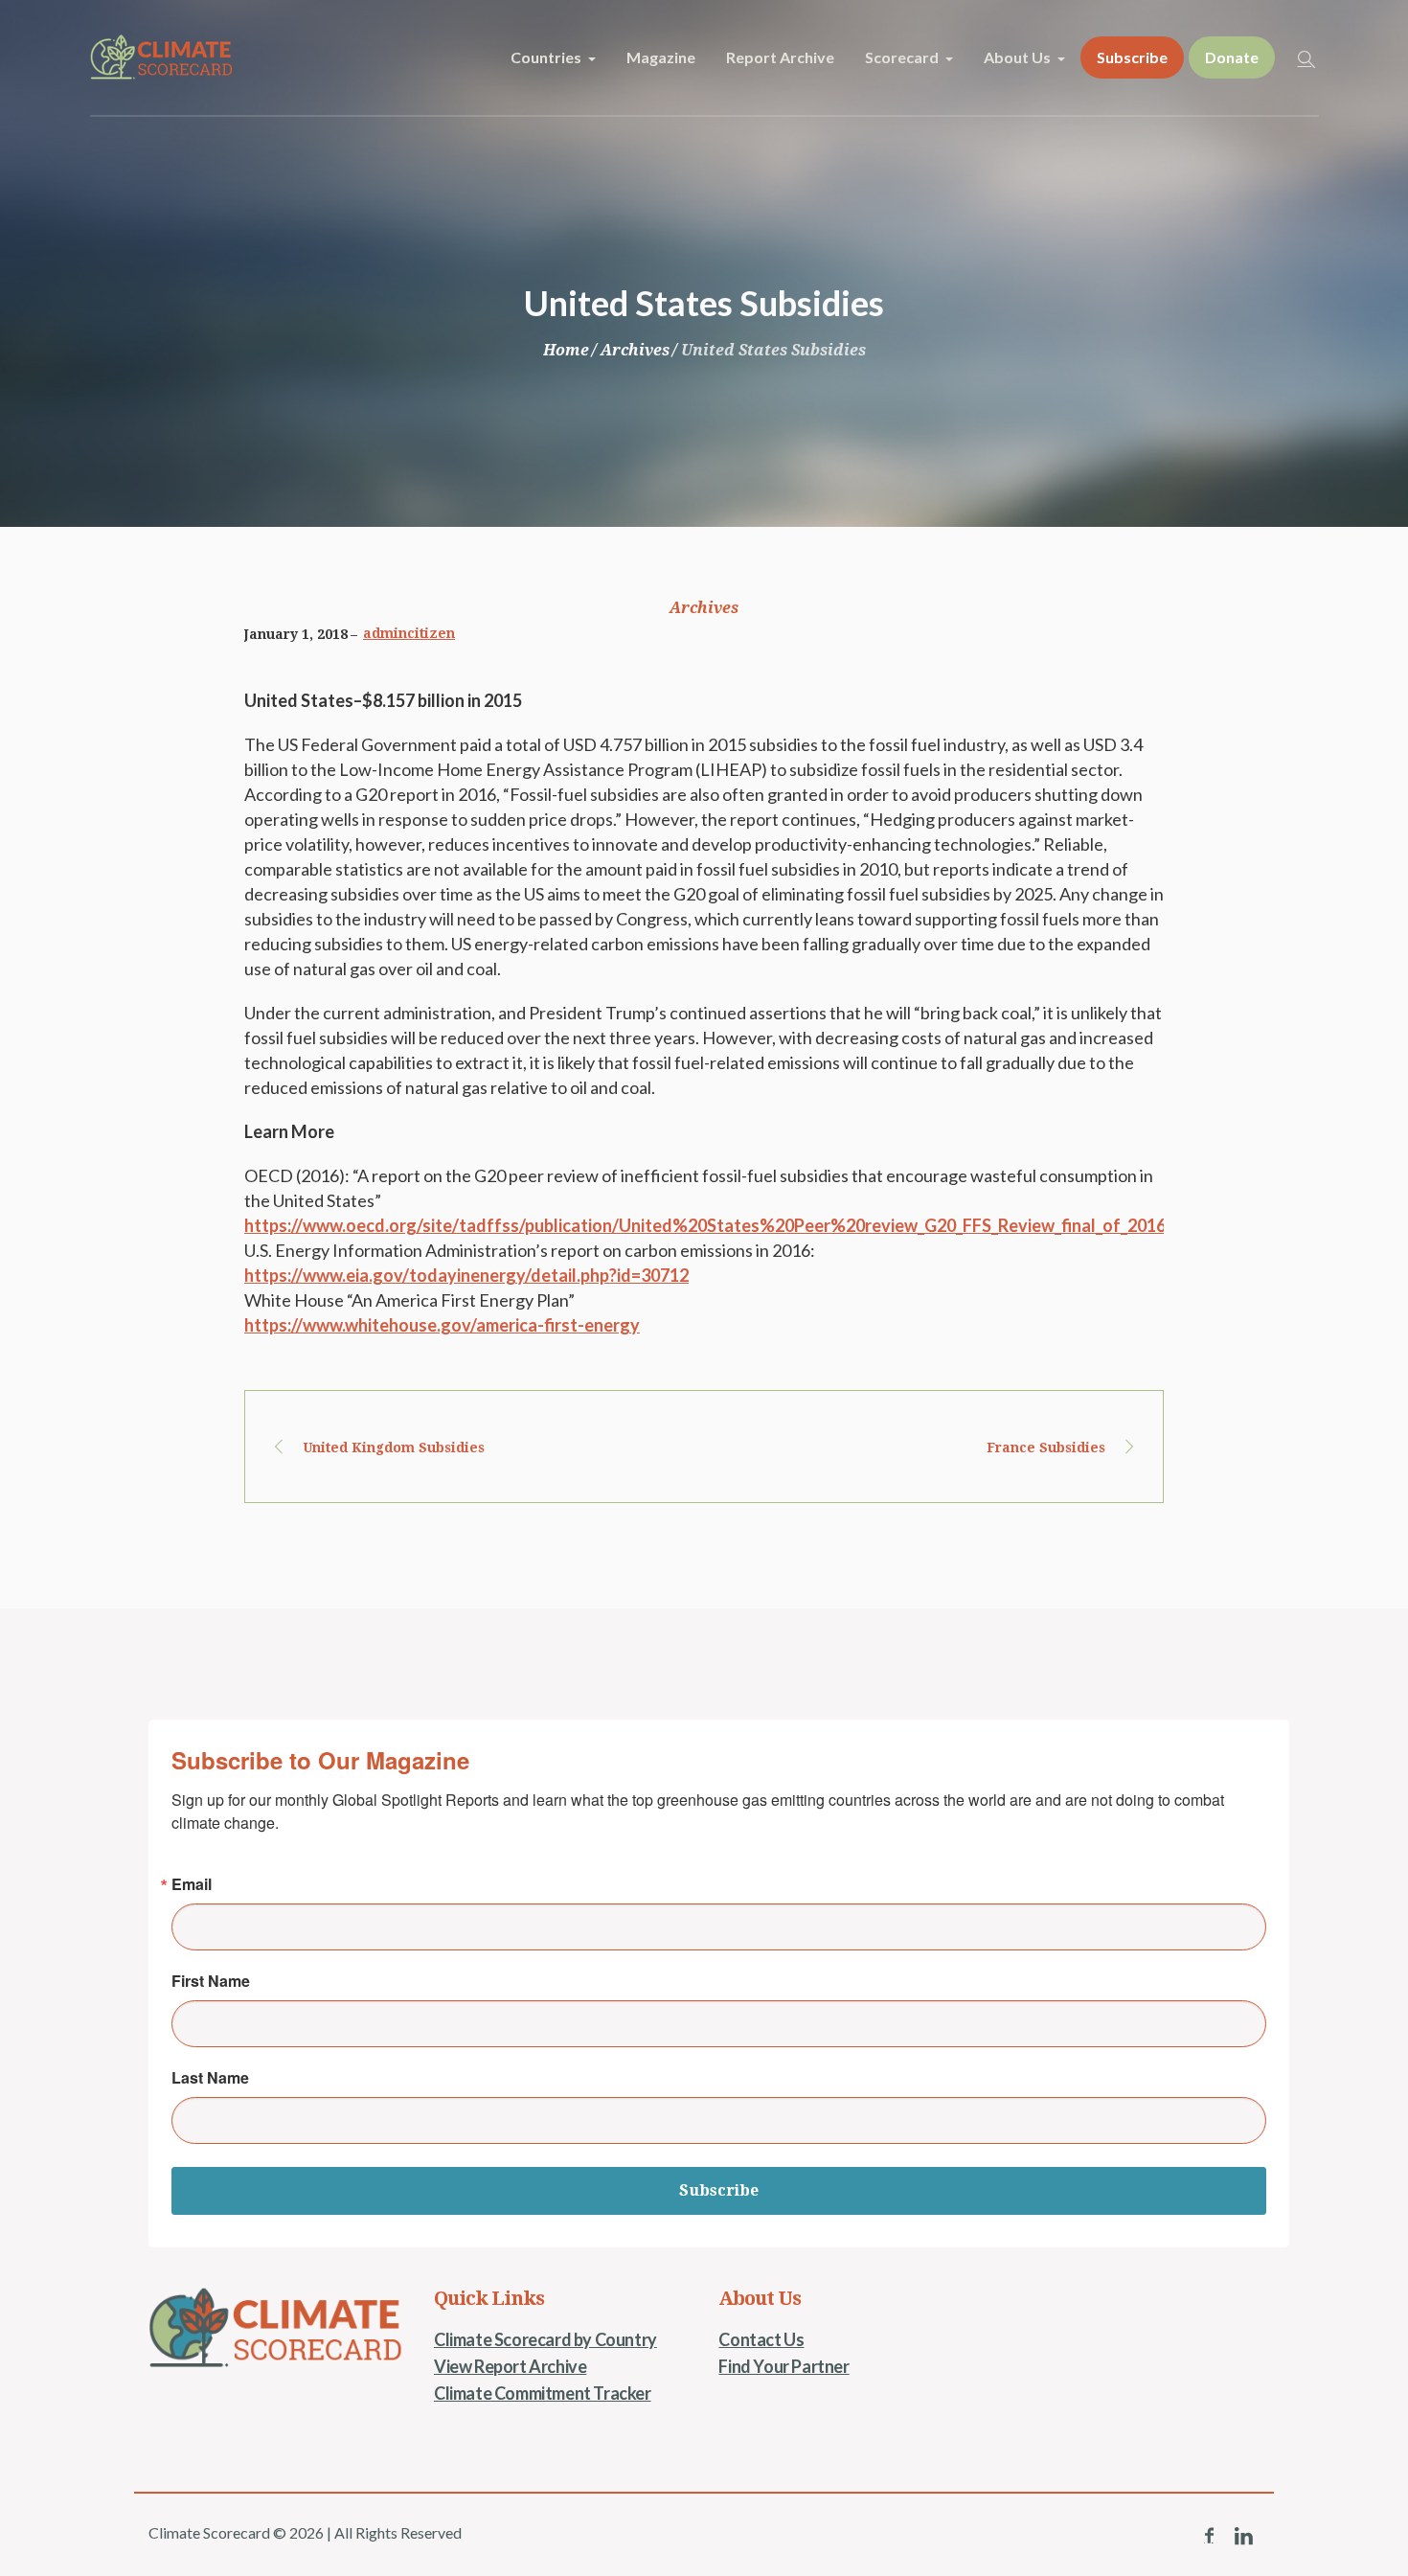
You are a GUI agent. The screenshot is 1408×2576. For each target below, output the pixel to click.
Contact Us (761, 2339)
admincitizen (409, 633)
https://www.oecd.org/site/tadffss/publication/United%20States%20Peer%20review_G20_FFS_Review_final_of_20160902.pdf (740, 1225)
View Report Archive (510, 2366)
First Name (211, 1981)
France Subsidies (1046, 1448)
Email (192, 1884)
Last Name (210, 2078)
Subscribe (719, 2190)
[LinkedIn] (1243, 2536)
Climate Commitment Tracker (543, 2393)
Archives (635, 350)
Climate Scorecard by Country (545, 2339)
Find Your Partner (783, 2366)
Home (566, 350)
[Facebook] (1209, 2536)
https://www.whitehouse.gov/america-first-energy (442, 1325)
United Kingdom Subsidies (394, 1448)
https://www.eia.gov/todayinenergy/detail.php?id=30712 (466, 1275)
